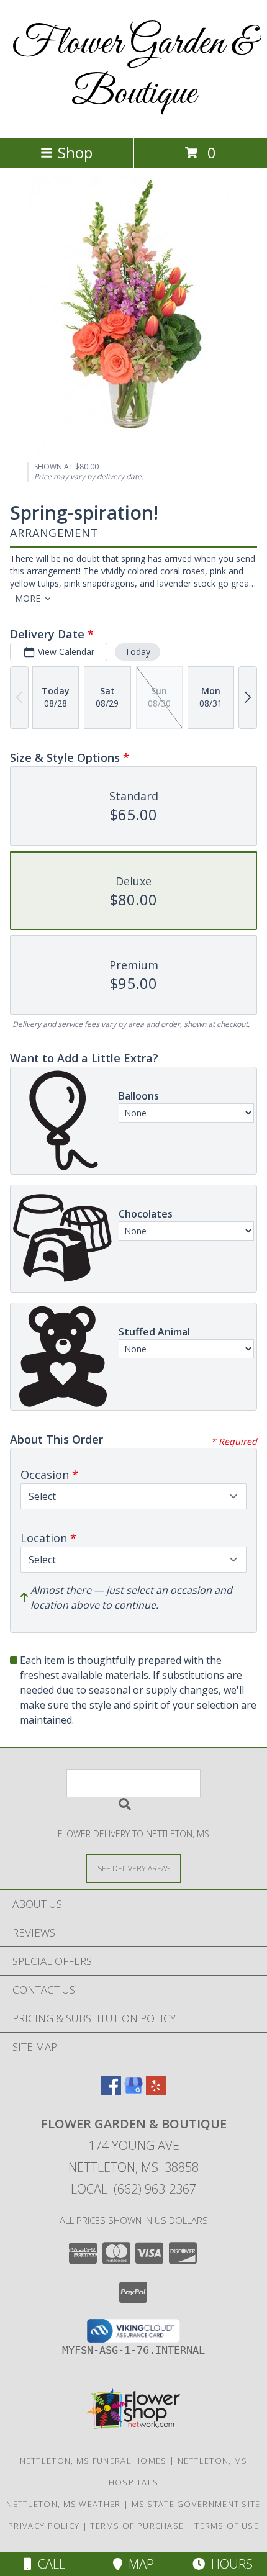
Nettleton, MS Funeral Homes (93, 2461)
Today (138, 652)
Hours (229, 2564)
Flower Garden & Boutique (134, 69)
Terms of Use (227, 2526)
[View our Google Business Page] (133, 2091)
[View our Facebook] (111, 2091)
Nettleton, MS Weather (63, 2504)
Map (138, 2564)
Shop (75, 152)
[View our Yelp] (156, 2091)
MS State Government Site (196, 2504)
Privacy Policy (44, 2526)
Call (48, 2564)
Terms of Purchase (137, 2526)
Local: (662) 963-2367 (133, 2189)
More (28, 598)
